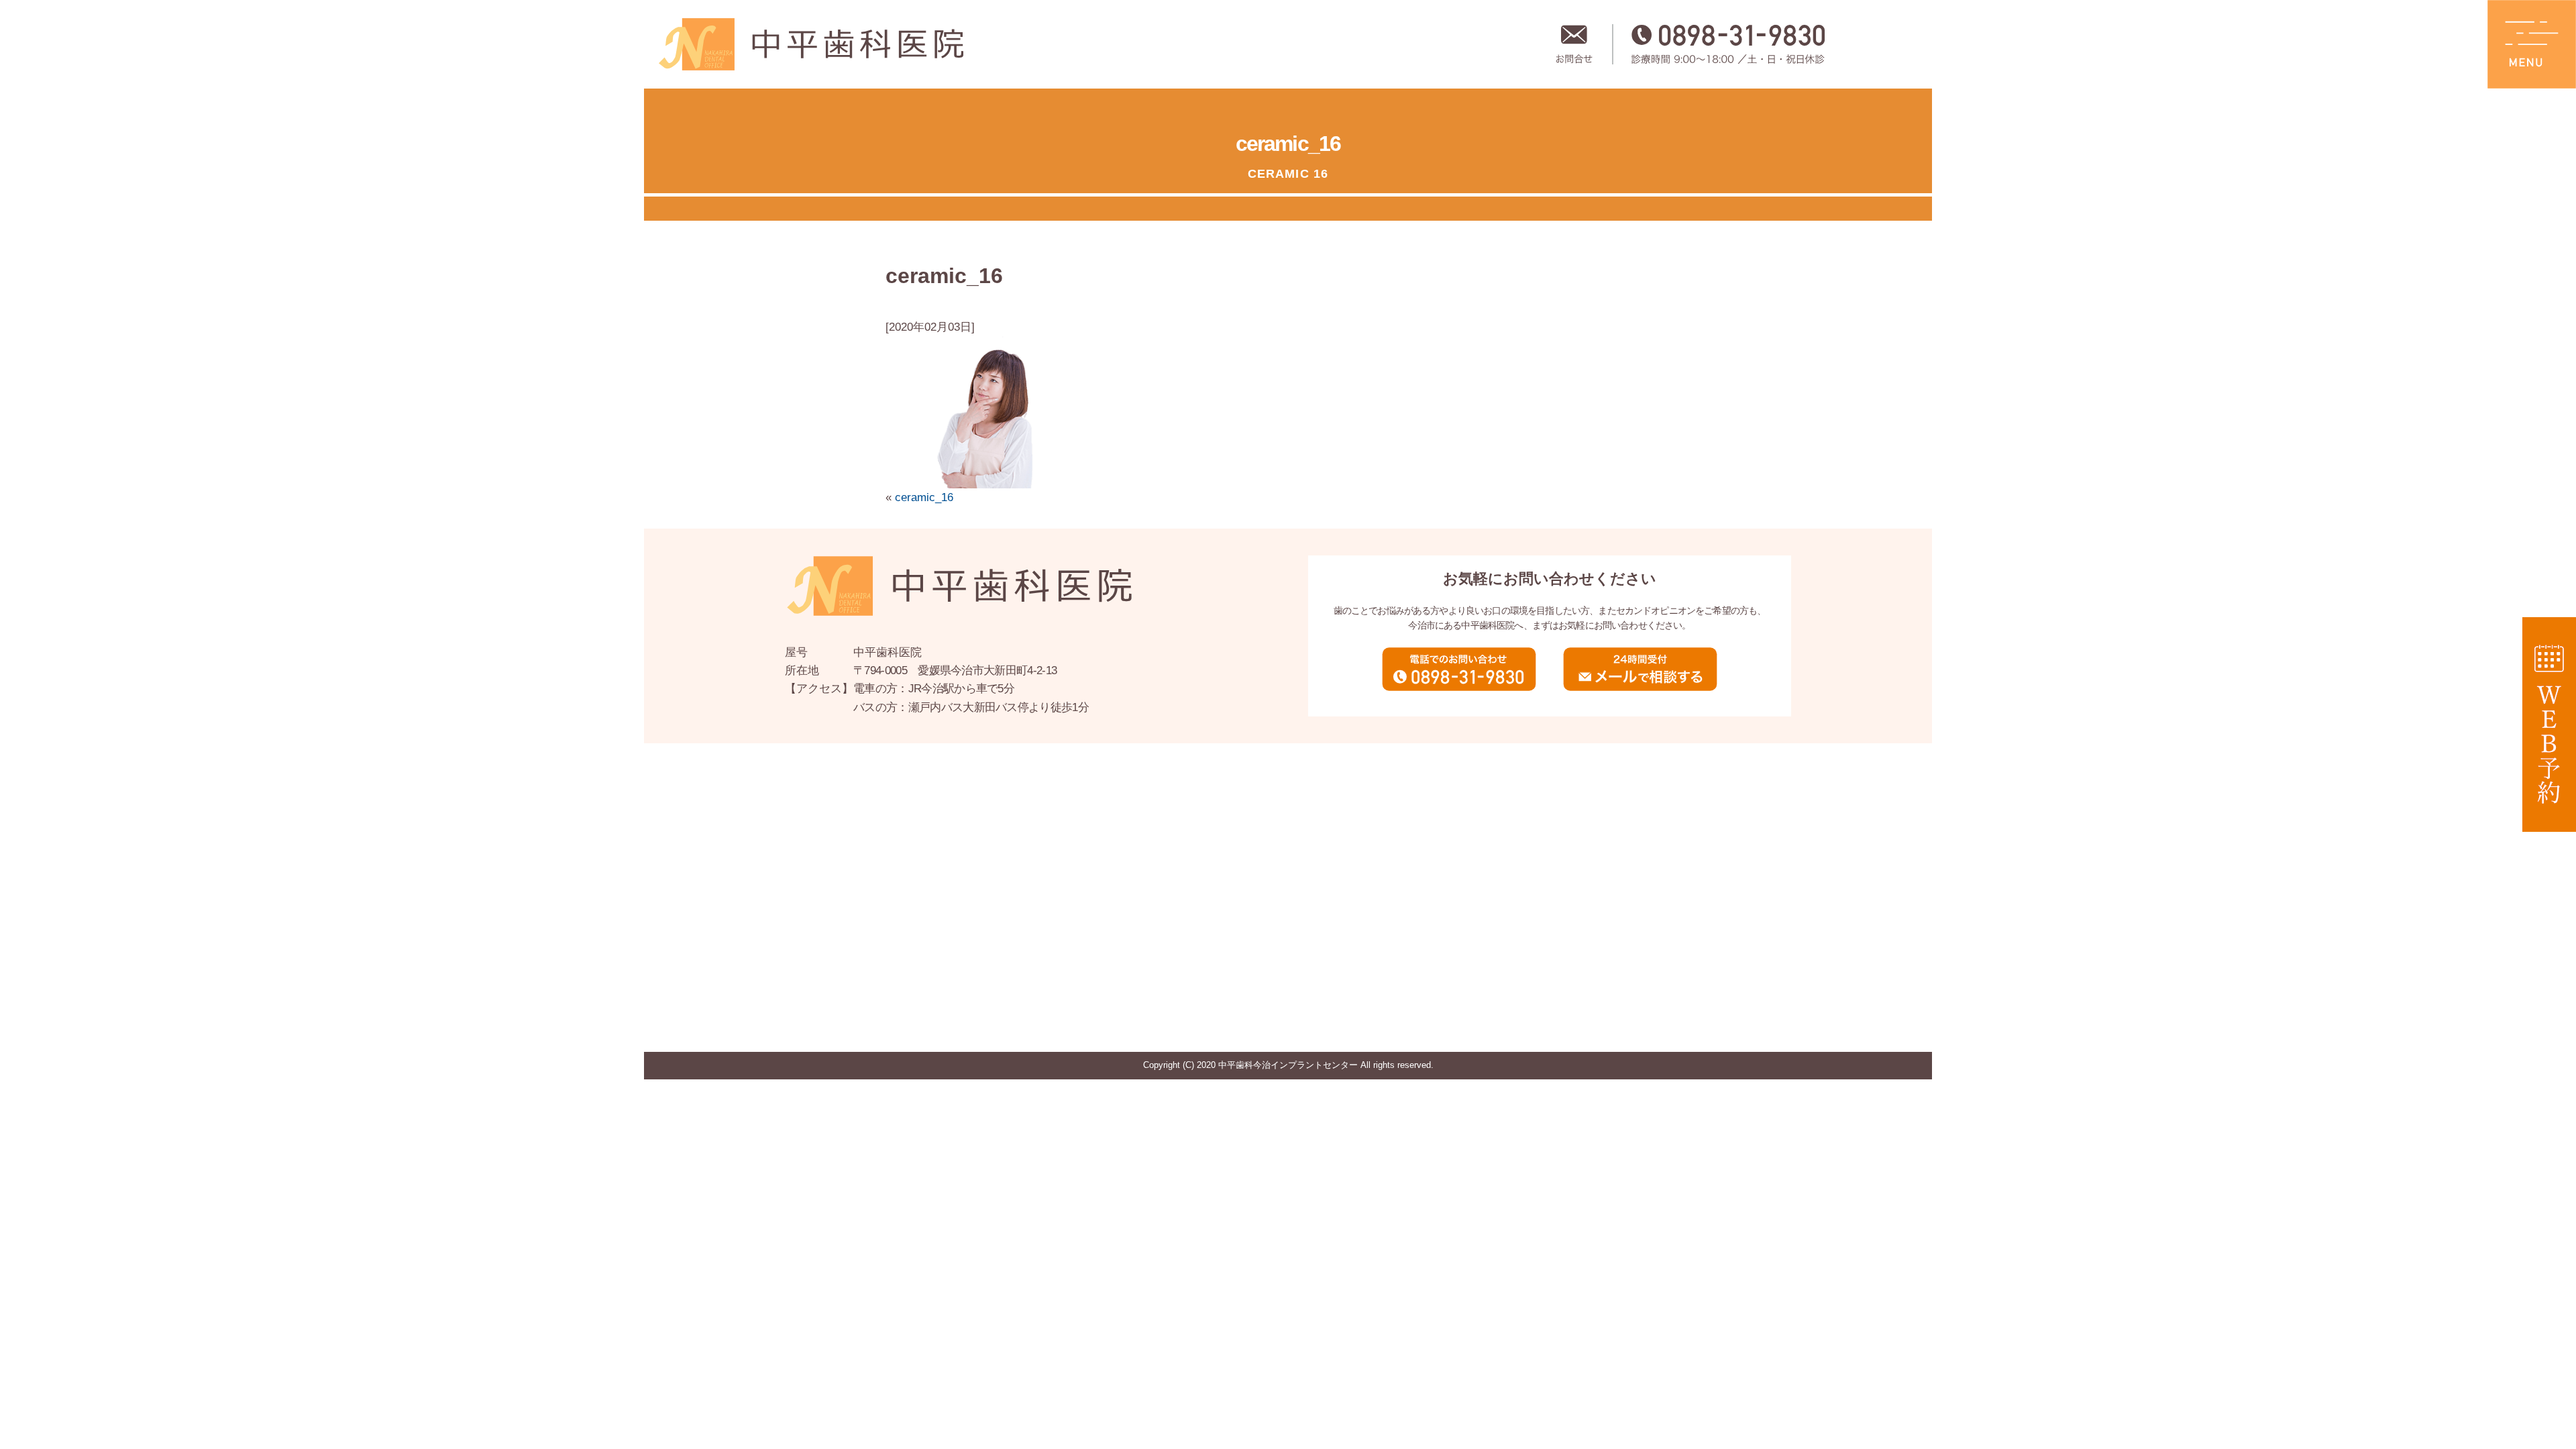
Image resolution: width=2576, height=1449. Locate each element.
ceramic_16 (924, 497)
